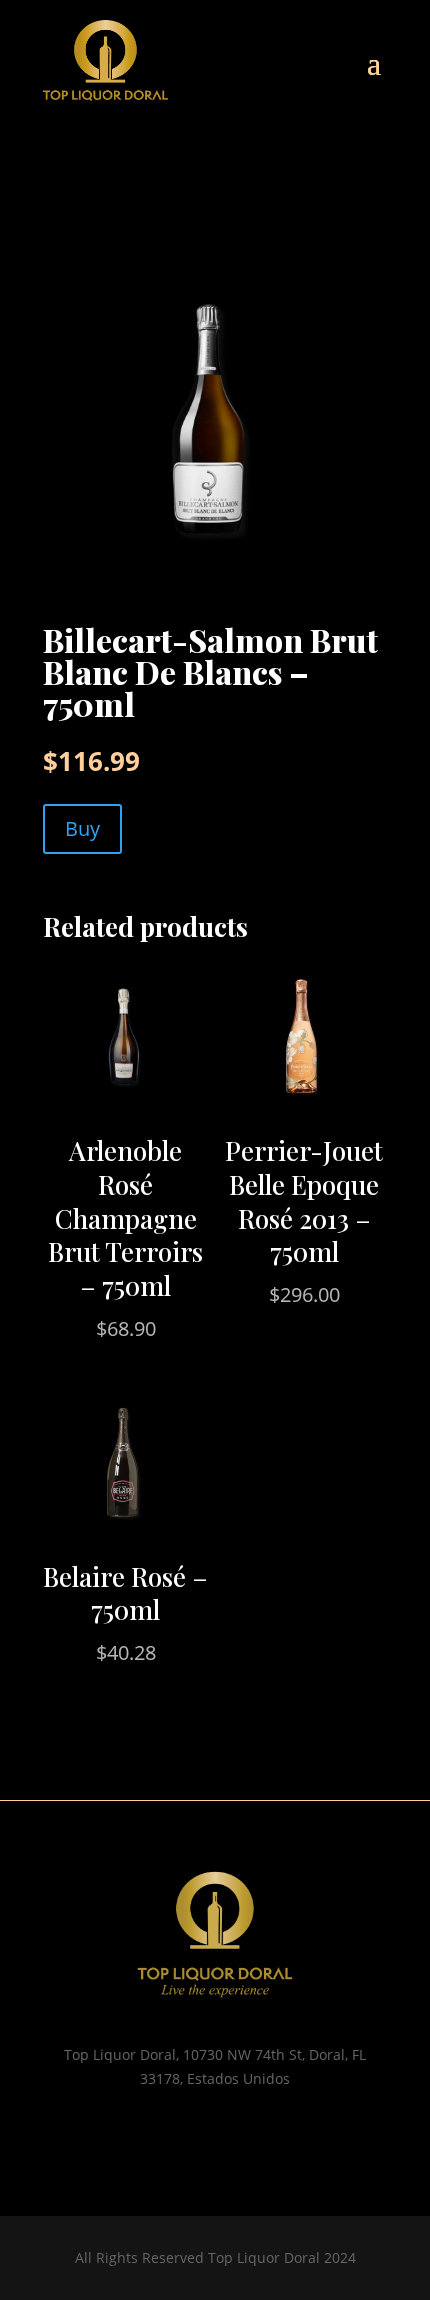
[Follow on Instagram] (195, 2137)
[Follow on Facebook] (235, 2137)
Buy (82, 828)
